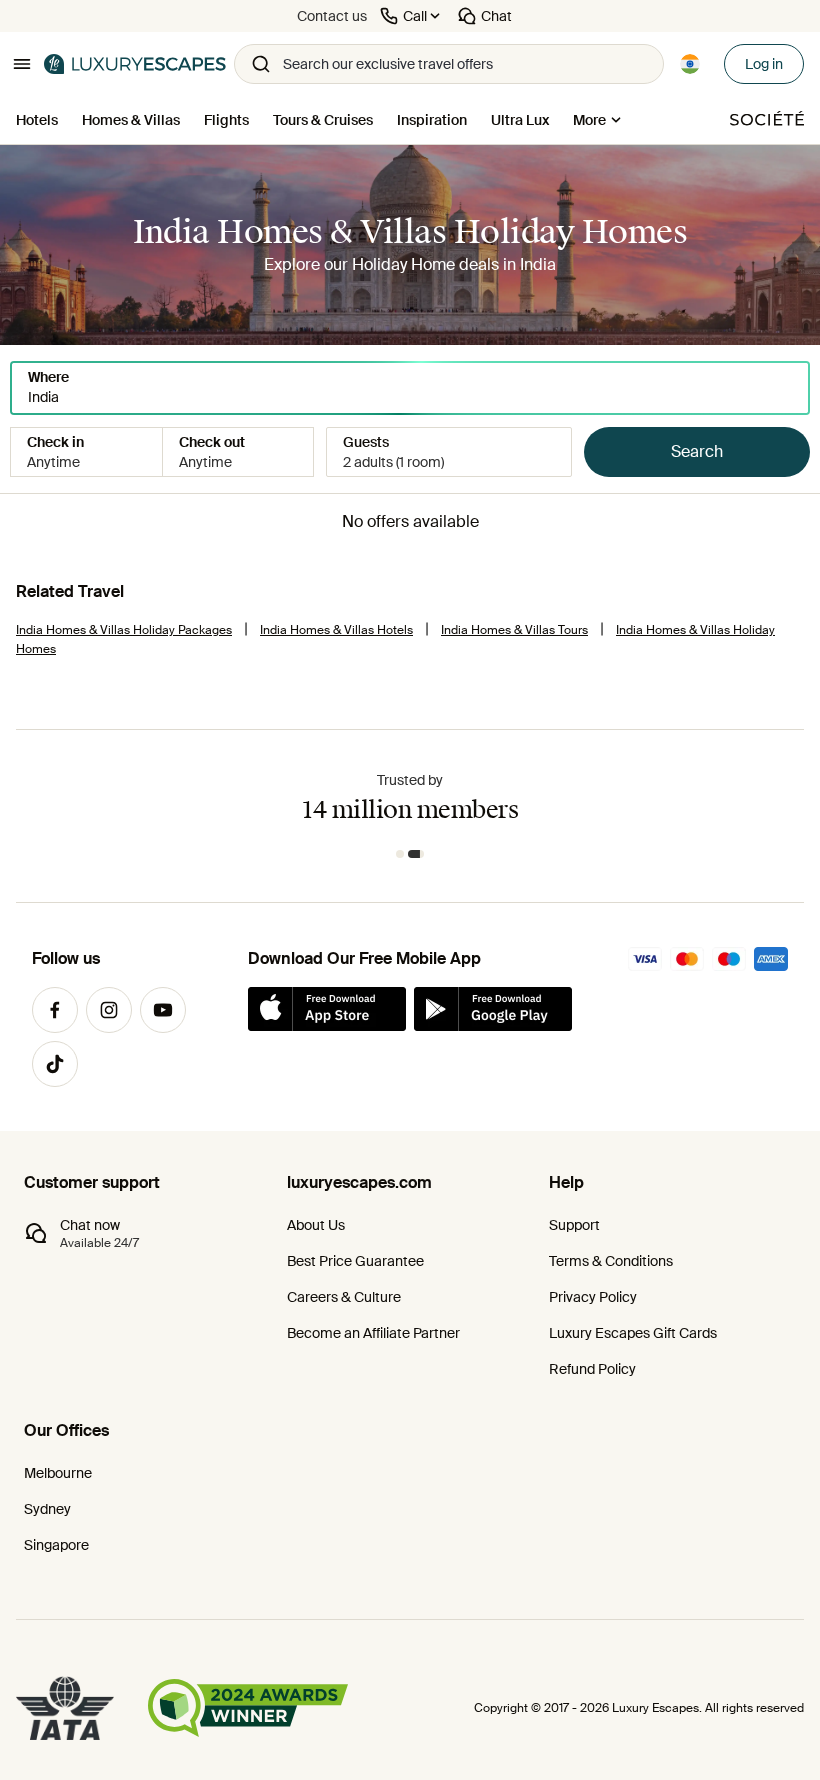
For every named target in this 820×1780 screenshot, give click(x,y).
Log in (764, 64)
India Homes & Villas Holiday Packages (124, 630)
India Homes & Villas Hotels (336, 630)
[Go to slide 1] (400, 854)
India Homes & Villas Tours (514, 630)
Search (697, 451)
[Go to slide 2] (416, 854)
